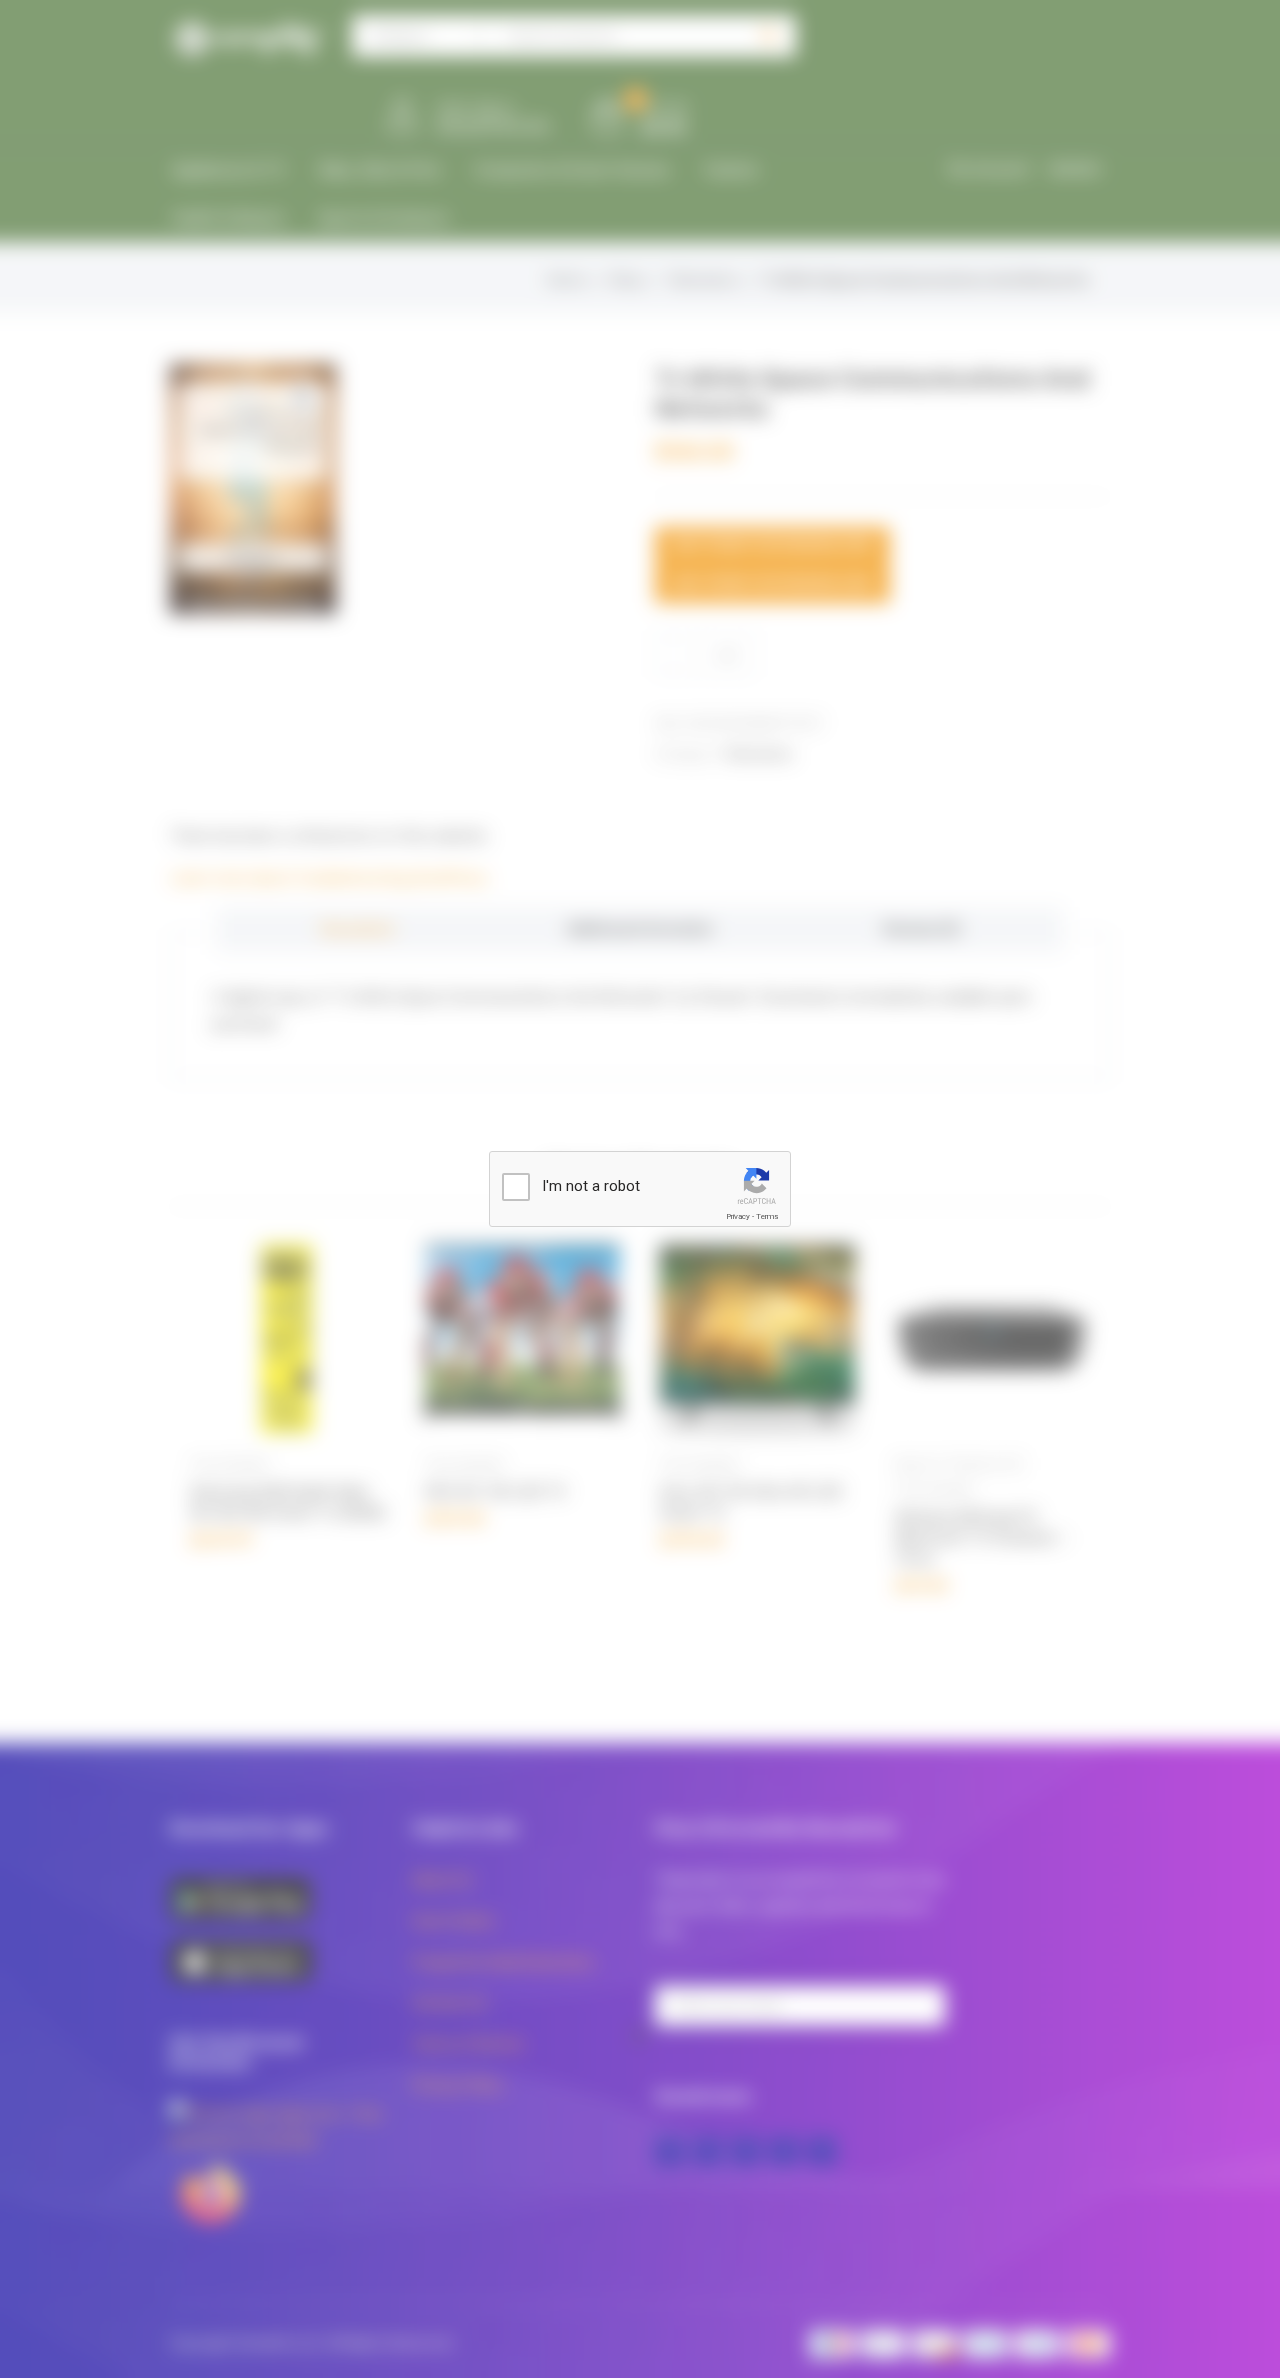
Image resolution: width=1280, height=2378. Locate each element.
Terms (767, 1216)
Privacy (738, 1216)
